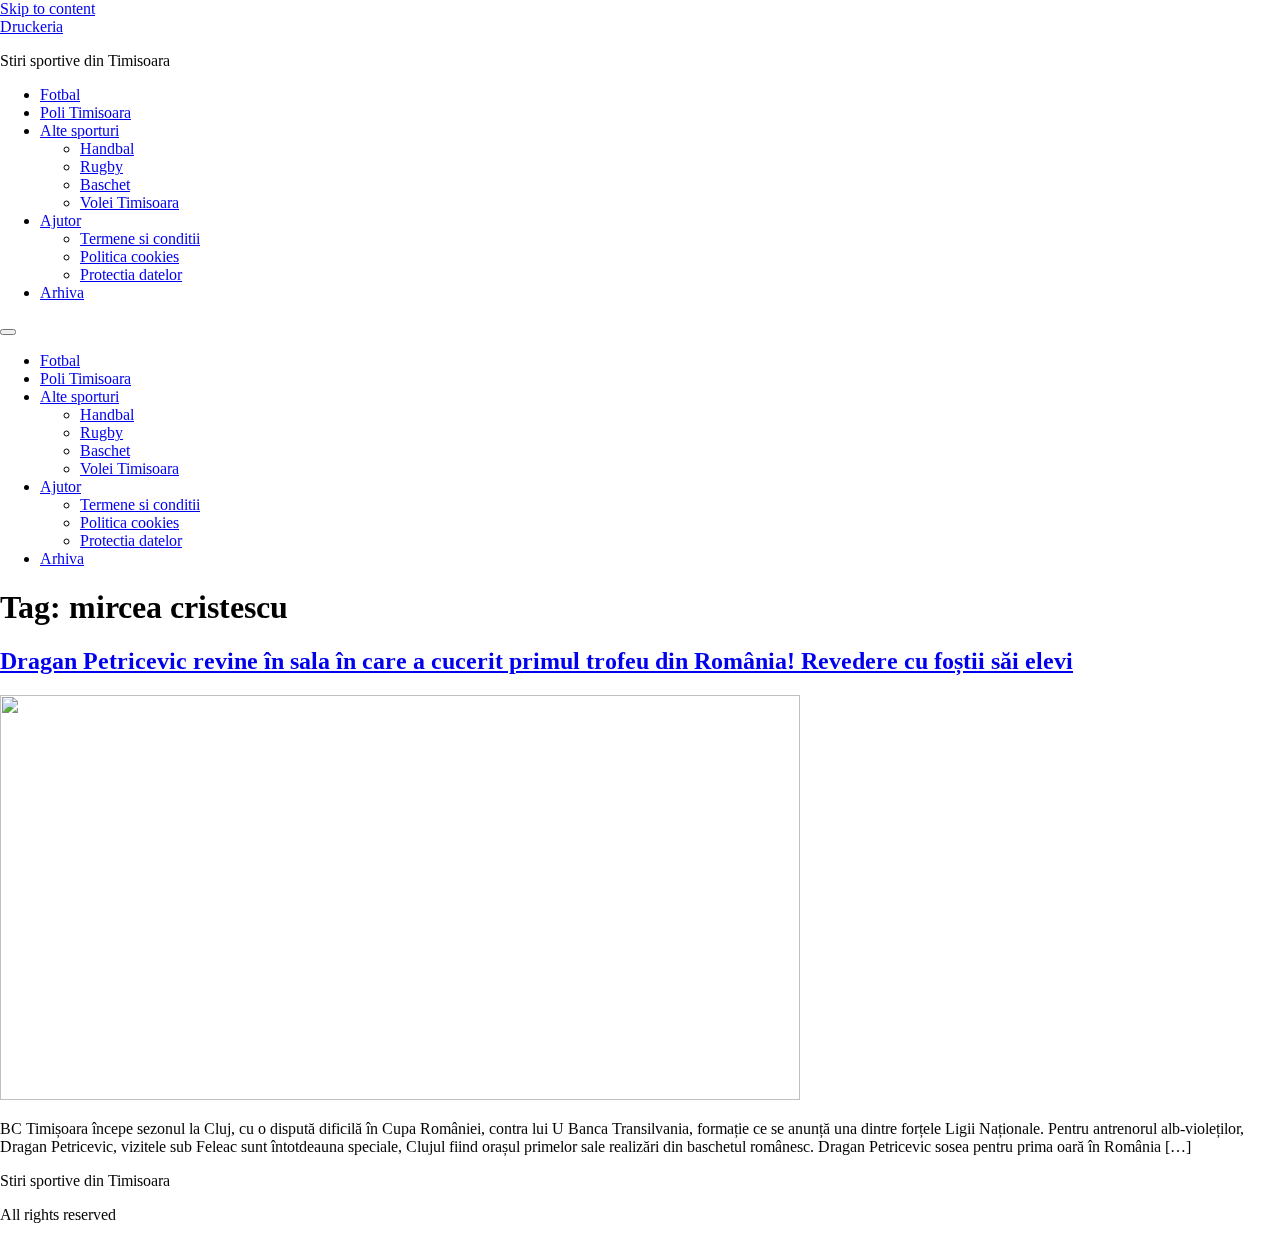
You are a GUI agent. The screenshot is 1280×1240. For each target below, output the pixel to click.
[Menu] (8, 332)
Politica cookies (129, 256)
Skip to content (47, 8)
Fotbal (60, 94)
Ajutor (60, 220)
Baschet (105, 184)
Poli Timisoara (85, 112)
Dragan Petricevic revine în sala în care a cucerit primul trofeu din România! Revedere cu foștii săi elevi (536, 661)
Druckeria (31, 26)
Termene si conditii (140, 238)
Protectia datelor (131, 274)
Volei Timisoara (129, 202)
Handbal (107, 148)
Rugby (101, 166)
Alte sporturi (79, 130)
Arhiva (62, 292)
